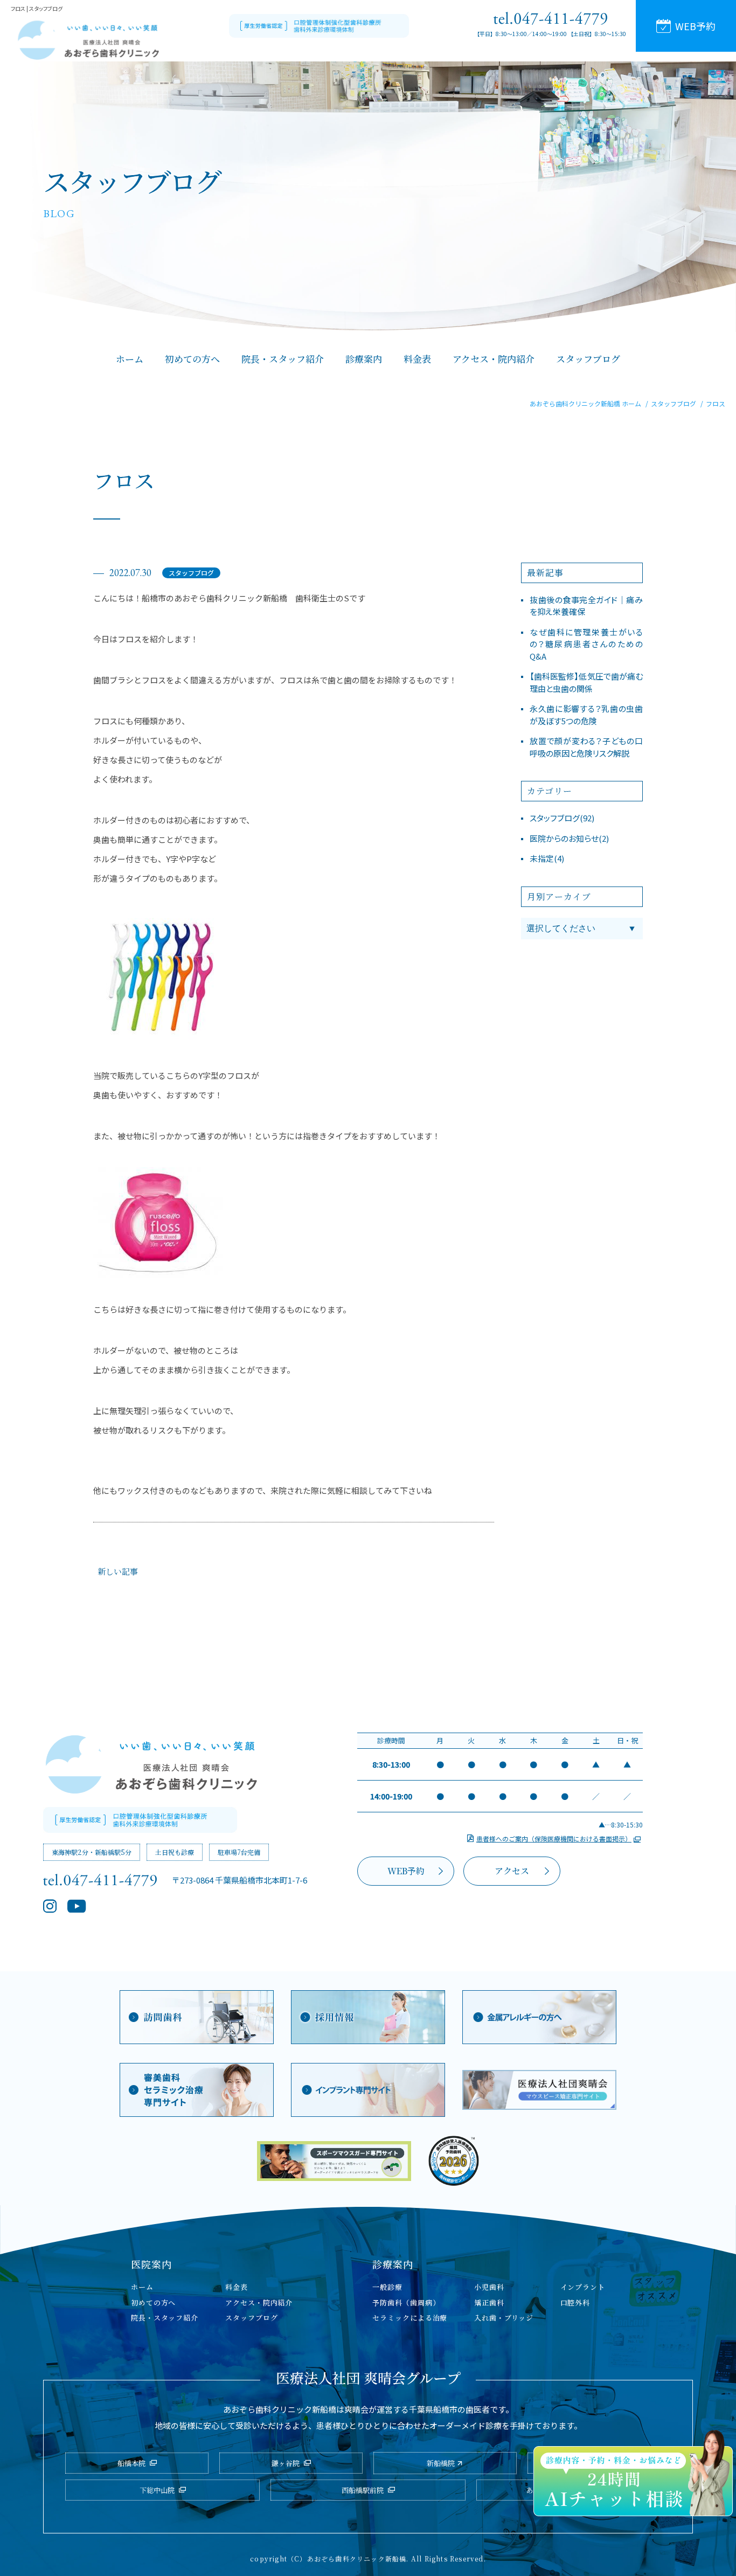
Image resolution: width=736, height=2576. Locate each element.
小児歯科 (489, 2287)
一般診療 (387, 2287)
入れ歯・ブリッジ (504, 2318)
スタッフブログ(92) (562, 818)
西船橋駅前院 (363, 2490)
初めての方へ (153, 2303)
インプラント (583, 2287)
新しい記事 (118, 1571)
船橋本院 (131, 2463)
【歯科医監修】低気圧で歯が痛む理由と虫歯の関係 (586, 682)
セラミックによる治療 (410, 2318)
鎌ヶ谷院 (286, 2463)
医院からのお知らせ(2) (569, 838)
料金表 (237, 2287)
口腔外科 (575, 2303)
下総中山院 (157, 2490)
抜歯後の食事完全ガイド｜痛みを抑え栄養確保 (586, 606)
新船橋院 (441, 2463)
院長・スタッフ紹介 (165, 2318)
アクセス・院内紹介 (259, 2303)
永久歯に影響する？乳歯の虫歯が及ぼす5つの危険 (586, 715)
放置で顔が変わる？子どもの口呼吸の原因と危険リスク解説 (586, 747)
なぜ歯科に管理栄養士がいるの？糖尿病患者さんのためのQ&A (586, 644)
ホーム (142, 2287)
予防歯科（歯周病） (406, 2303)
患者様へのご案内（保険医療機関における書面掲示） (554, 1838)
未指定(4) (547, 858)
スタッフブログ (191, 573)
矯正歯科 (489, 2303)
